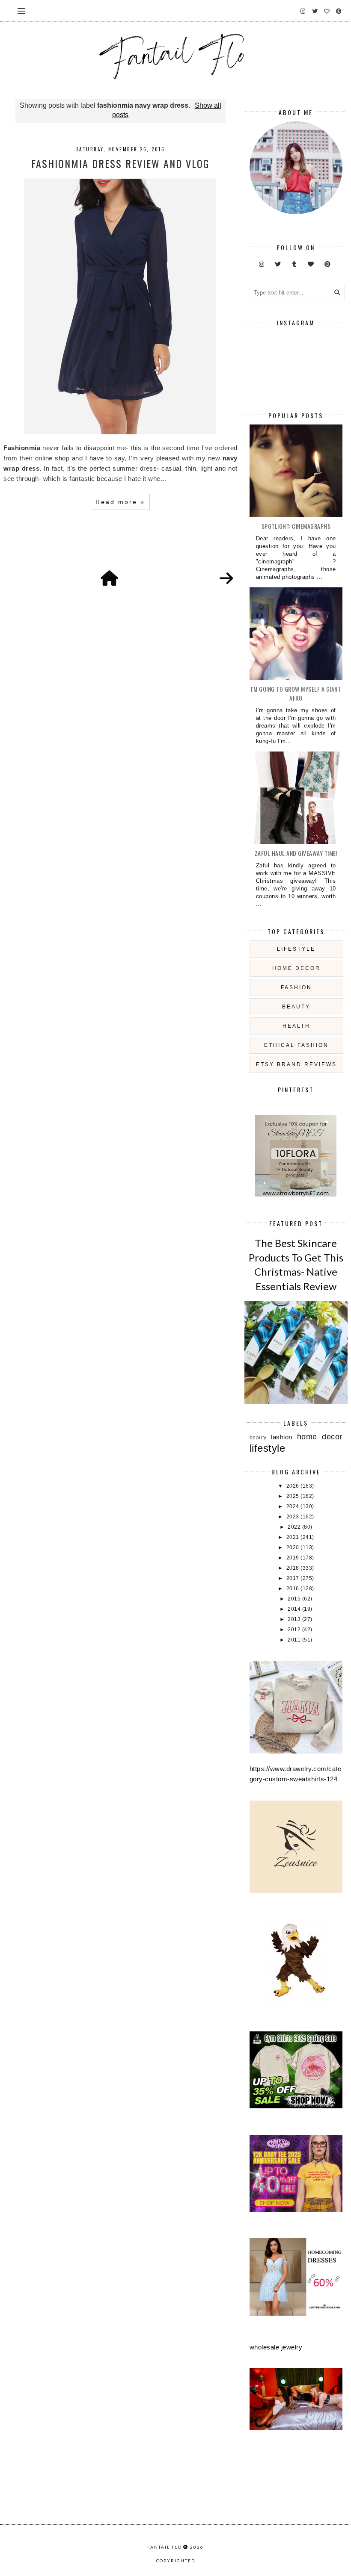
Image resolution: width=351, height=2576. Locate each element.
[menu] (21, 11)
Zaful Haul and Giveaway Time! (296, 853)
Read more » (120, 502)
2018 (294, 1568)
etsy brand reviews (296, 1064)
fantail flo (165, 2547)
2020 (294, 1547)
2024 (294, 1506)
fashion (296, 987)
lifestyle (296, 949)
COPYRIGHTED (176, 2561)
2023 (294, 1517)
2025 (294, 1496)
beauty (296, 1007)
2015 (295, 1599)
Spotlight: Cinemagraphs (296, 526)
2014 (295, 1609)
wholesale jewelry (276, 2347)
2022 (295, 1527)
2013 (295, 1619)
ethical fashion (296, 1045)
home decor (296, 968)
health (296, 1026)
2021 (294, 1537)
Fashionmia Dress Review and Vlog (120, 163)
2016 (294, 1589)
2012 (295, 1630)
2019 (294, 1558)
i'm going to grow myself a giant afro (296, 693)
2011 (295, 1640)
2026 (294, 1486)
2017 (294, 1578)
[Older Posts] (226, 579)
